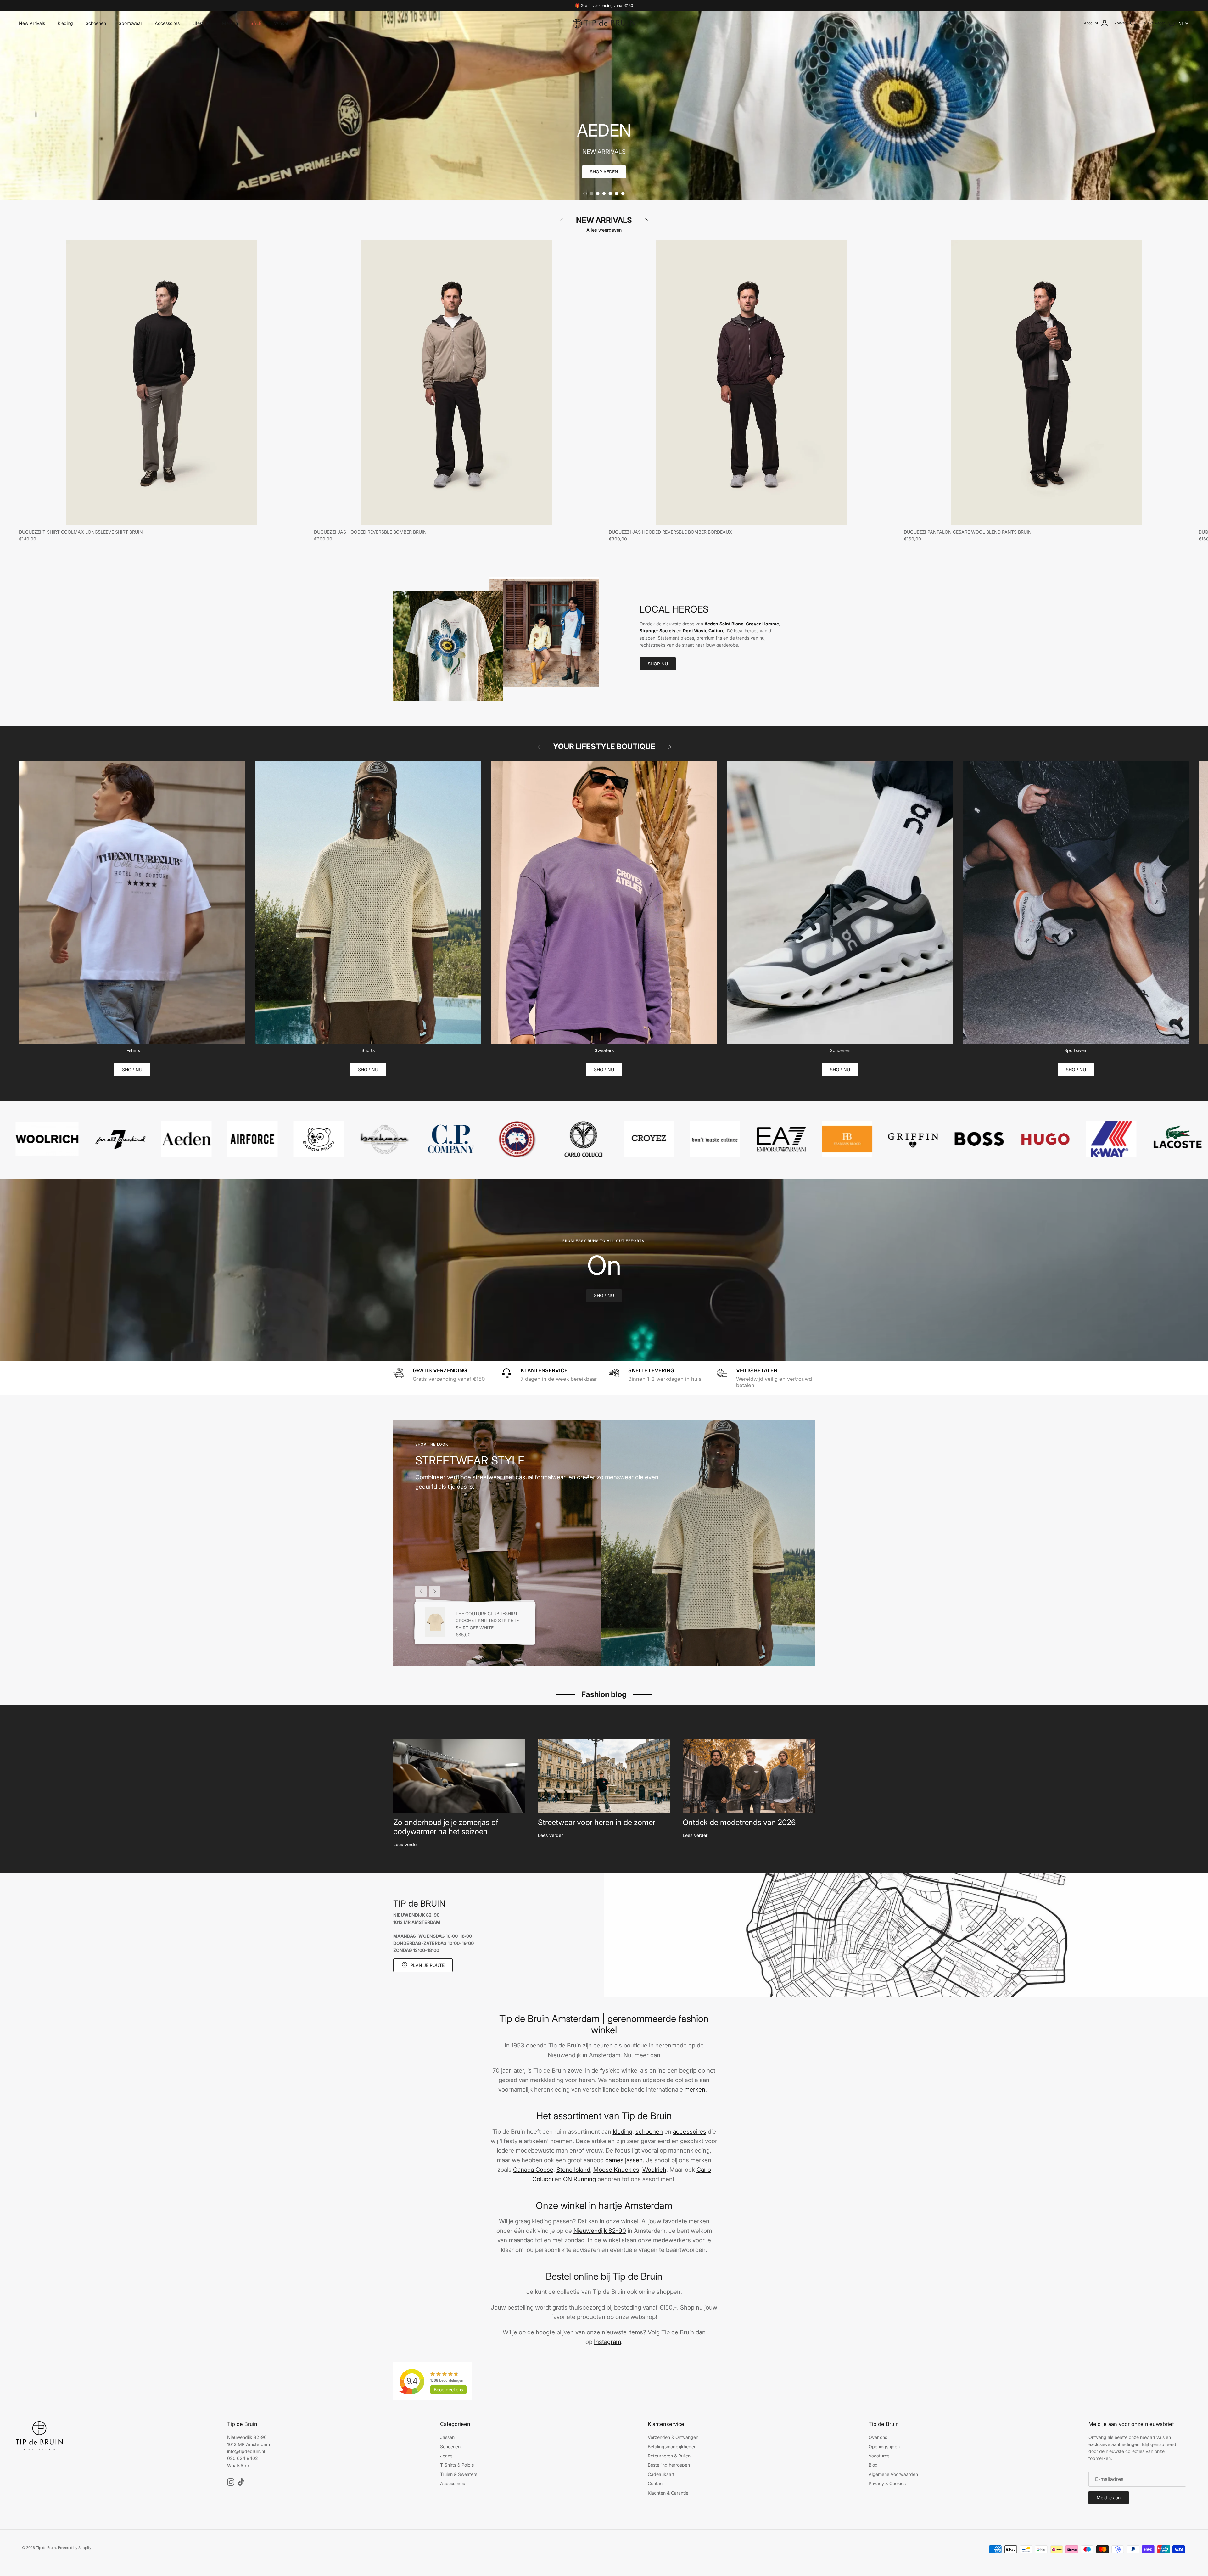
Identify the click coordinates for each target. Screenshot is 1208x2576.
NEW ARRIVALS (604, 220)
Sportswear (130, 23)
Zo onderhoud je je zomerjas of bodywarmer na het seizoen (446, 1827)
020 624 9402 (243, 2458)
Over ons (878, 2437)
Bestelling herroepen (669, 2465)
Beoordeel (448, 2390)
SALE (256, 23)
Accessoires (167, 23)
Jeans (446, 2456)
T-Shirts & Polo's (457, 2465)
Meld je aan (1109, 2498)
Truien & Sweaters (459, 2474)
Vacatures (879, 2456)
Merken (230, 23)
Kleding (65, 23)
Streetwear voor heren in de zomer (597, 1822)
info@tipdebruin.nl (246, 2451)
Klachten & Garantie (668, 2493)
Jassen (447, 2437)
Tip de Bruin (46, 2548)
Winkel (281, 23)
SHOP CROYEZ (604, 172)
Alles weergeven (604, 230)
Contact (656, 2483)
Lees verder (406, 1844)
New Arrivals (32, 23)
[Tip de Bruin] (604, 23)
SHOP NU (658, 664)
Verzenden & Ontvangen (673, 2437)
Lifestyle (201, 23)
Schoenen (96, 23)
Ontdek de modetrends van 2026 (739, 1822)
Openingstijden (884, 2447)
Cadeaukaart (661, 2474)
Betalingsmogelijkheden (672, 2447)
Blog (873, 2465)
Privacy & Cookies (887, 2483)
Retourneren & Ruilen (669, 2456)
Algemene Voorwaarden (893, 2474)
